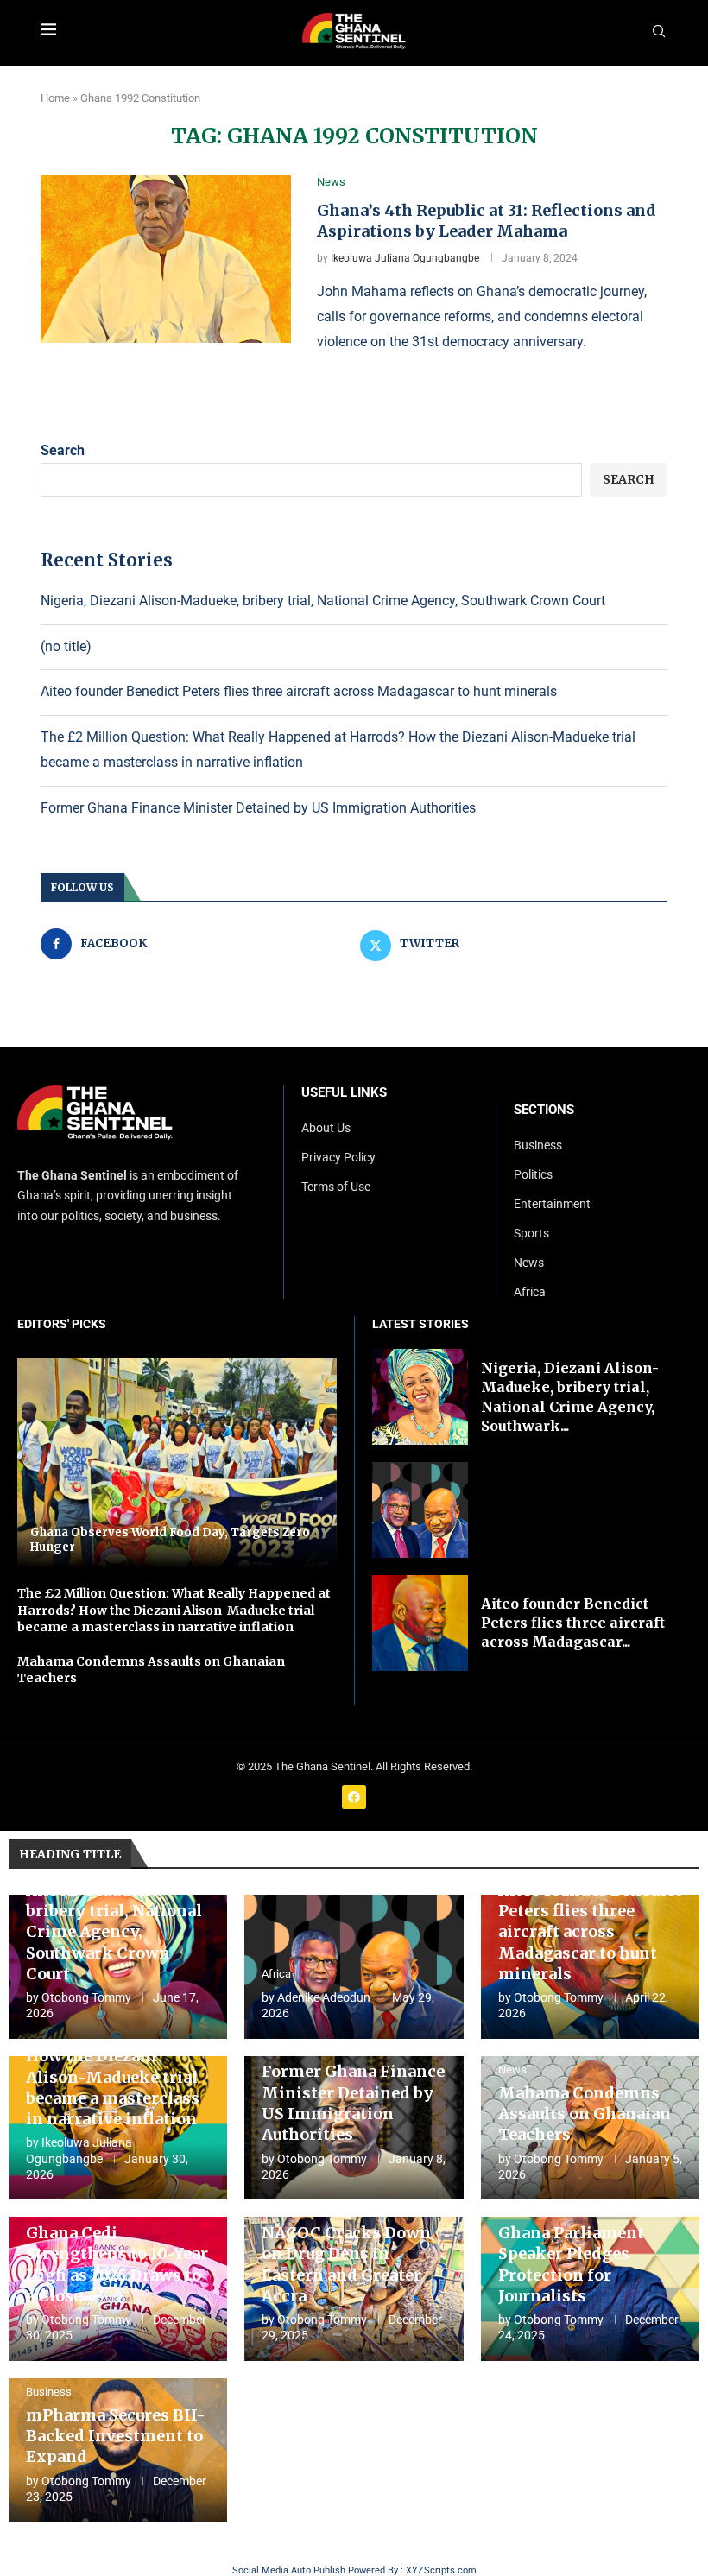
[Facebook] (354, 1797)
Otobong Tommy (86, 1997)
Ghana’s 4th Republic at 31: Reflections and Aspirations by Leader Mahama (487, 221)
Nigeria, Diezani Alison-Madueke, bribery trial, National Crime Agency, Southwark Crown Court (323, 601)
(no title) (66, 646)
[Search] (659, 32)
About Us (326, 1128)
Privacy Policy (338, 1157)
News (529, 1263)
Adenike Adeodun (324, 1997)
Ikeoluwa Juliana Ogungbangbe (405, 258)
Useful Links (344, 1093)
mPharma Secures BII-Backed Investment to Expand (116, 2436)
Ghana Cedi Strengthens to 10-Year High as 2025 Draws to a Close (117, 2264)
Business (538, 1145)
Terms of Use (336, 1187)
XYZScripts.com (441, 2570)
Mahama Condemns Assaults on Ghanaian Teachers (585, 2114)
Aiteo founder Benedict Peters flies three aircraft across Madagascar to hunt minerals (299, 691)
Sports (531, 1233)
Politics (533, 1174)
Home (55, 98)
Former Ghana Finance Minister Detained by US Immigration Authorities (258, 808)
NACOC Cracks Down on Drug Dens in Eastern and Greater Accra (346, 2264)
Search (63, 450)
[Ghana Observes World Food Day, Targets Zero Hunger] (177, 1463)
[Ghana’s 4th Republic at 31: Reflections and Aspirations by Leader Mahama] (166, 259)
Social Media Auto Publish (289, 2570)
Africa (530, 1292)
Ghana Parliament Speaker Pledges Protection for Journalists (571, 2264)
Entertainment (552, 1204)
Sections (544, 1110)
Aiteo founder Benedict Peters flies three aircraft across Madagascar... (573, 1623)
